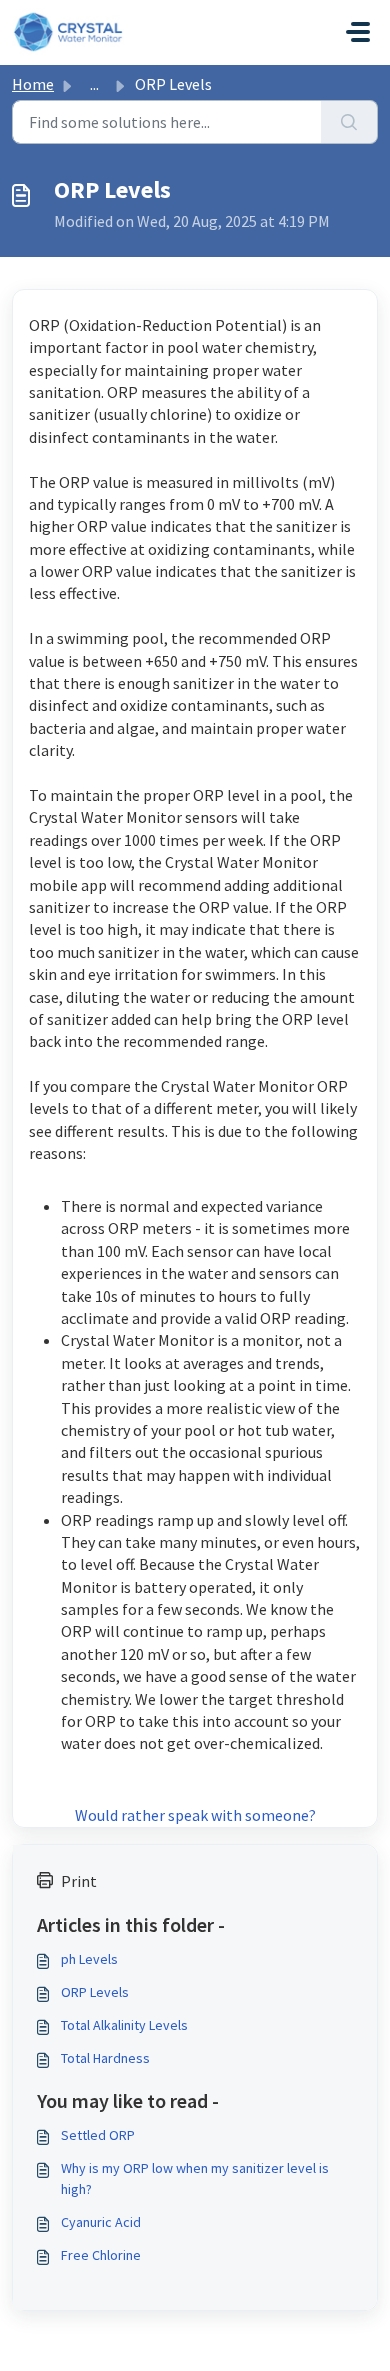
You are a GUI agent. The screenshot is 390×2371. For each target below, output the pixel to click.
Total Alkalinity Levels (124, 2025)
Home (33, 84)
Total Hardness (105, 2058)
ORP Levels (95, 1992)
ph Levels (89, 1959)
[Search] (349, 122)
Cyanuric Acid (101, 2222)
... (94, 84)
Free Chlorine (101, 2255)
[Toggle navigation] (358, 32)
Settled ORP (98, 2135)
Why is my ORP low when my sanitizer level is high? (195, 2178)
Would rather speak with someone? (195, 1815)
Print (79, 1881)
